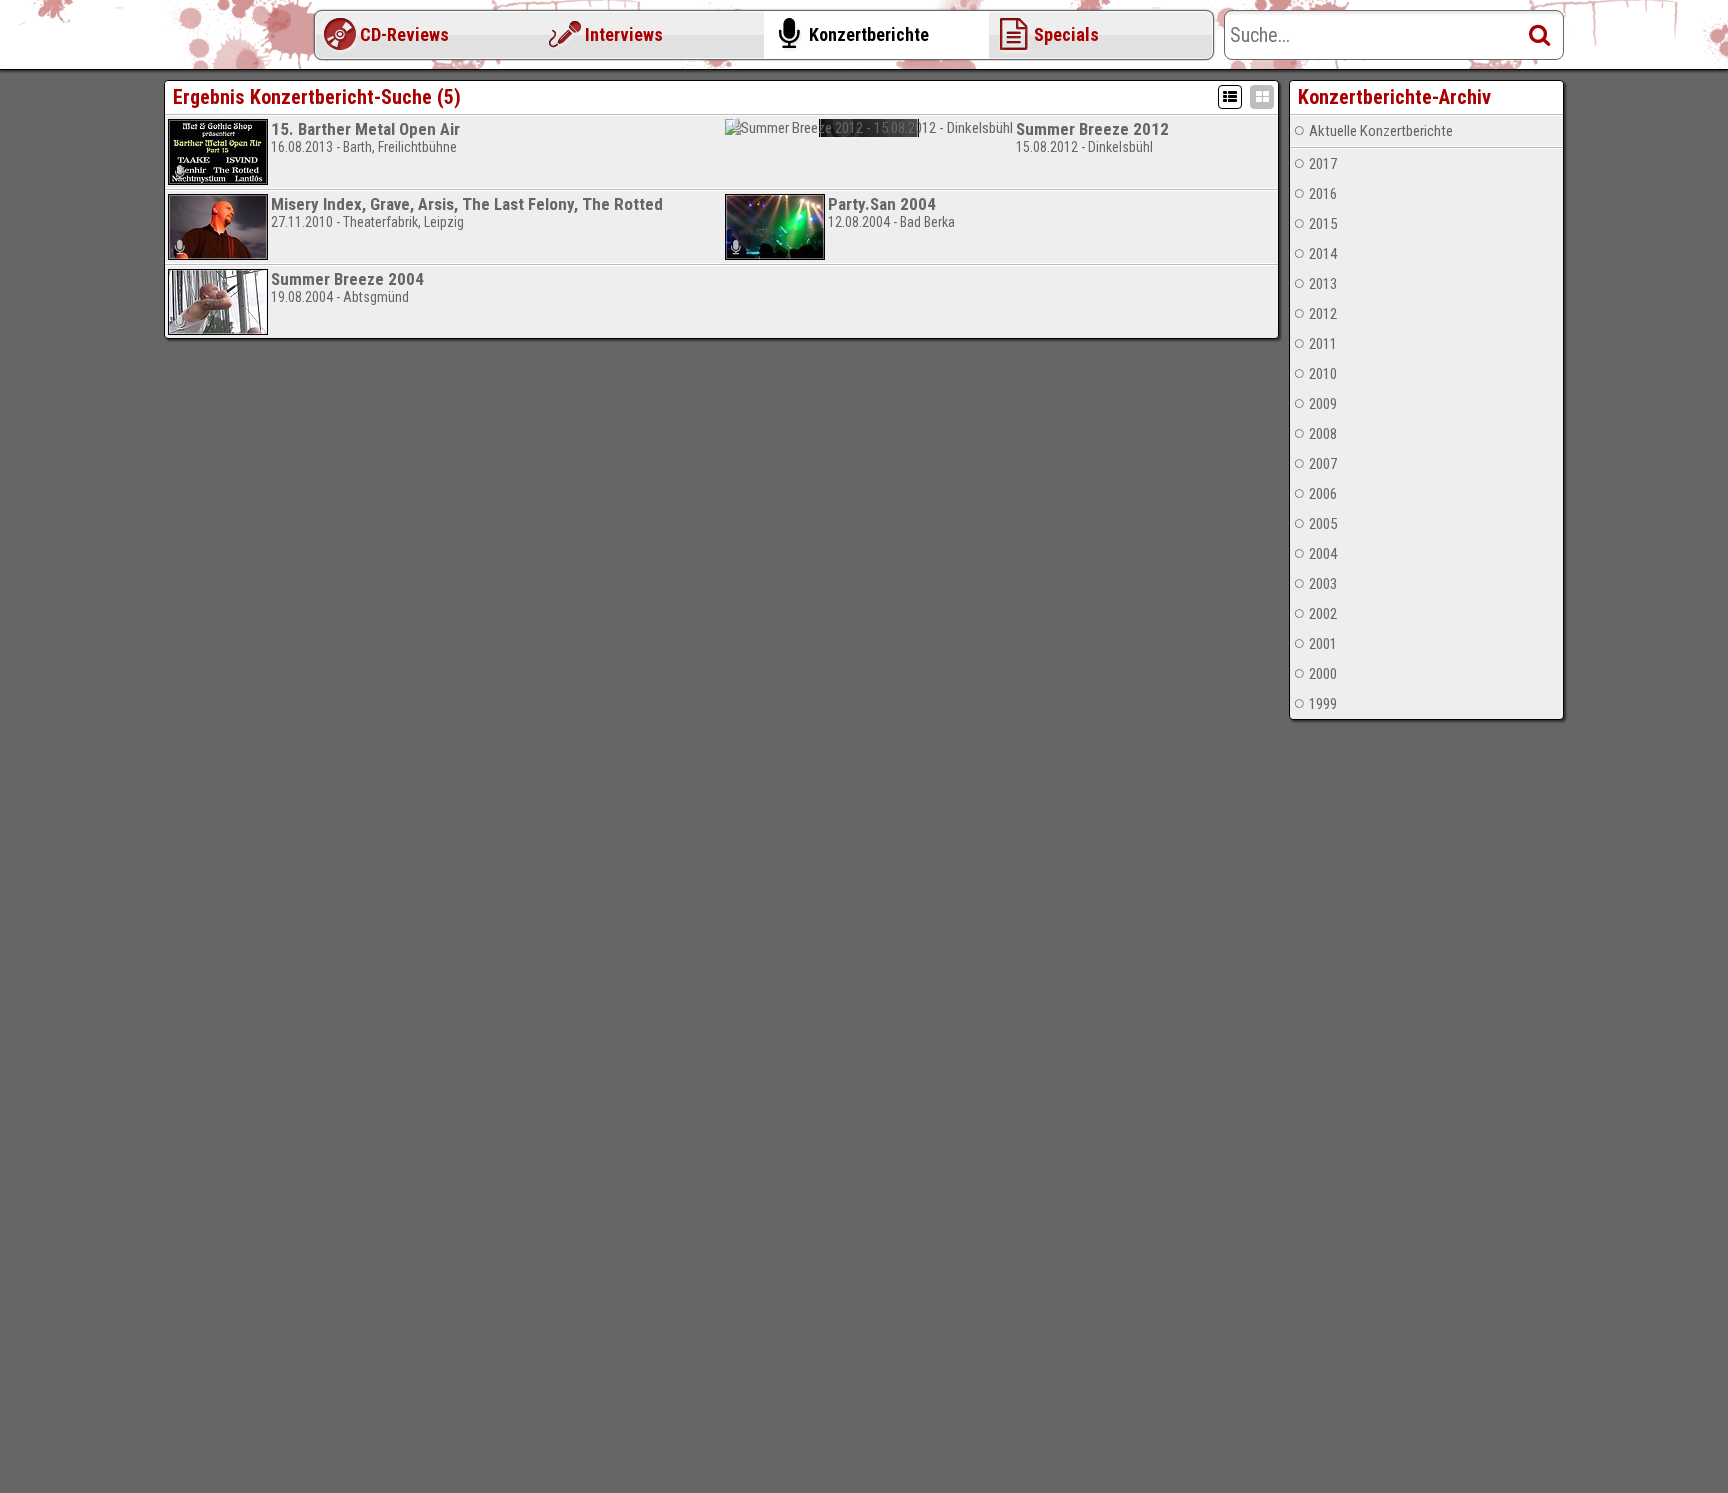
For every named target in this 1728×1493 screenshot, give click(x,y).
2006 (1323, 494)
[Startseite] (244, 40)
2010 (1323, 374)
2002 (1323, 614)
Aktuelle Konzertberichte (1381, 131)
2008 (1323, 434)
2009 (1323, 404)
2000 (1323, 674)
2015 (1323, 224)
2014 (1323, 254)
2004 (1323, 554)
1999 (1323, 704)
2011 (1323, 344)
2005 (1323, 524)
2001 (1323, 644)
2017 (1323, 164)
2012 (1323, 314)
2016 (1323, 194)
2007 (1323, 464)
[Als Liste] (1230, 97)
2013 (1323, 284)
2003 (1323, 584)
